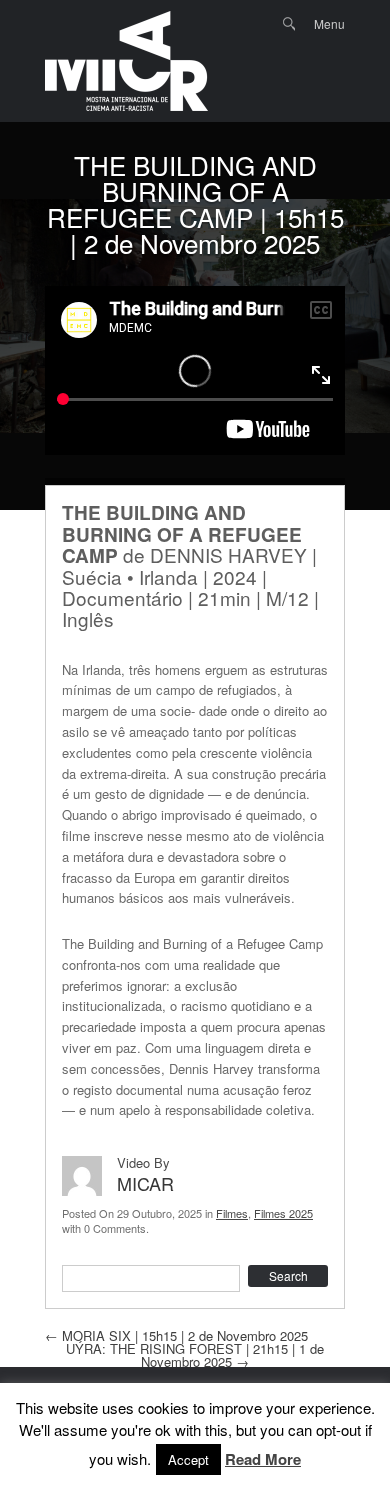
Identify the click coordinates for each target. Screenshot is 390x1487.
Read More (263, 1460)
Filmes (232, 1213)
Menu (329, 23)
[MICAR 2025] (126, 61)
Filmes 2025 (283, 1213)
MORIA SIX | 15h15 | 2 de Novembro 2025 (176, 1335)
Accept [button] (188, 1459)
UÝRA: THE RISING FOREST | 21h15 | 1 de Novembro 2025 (195, 1355)
